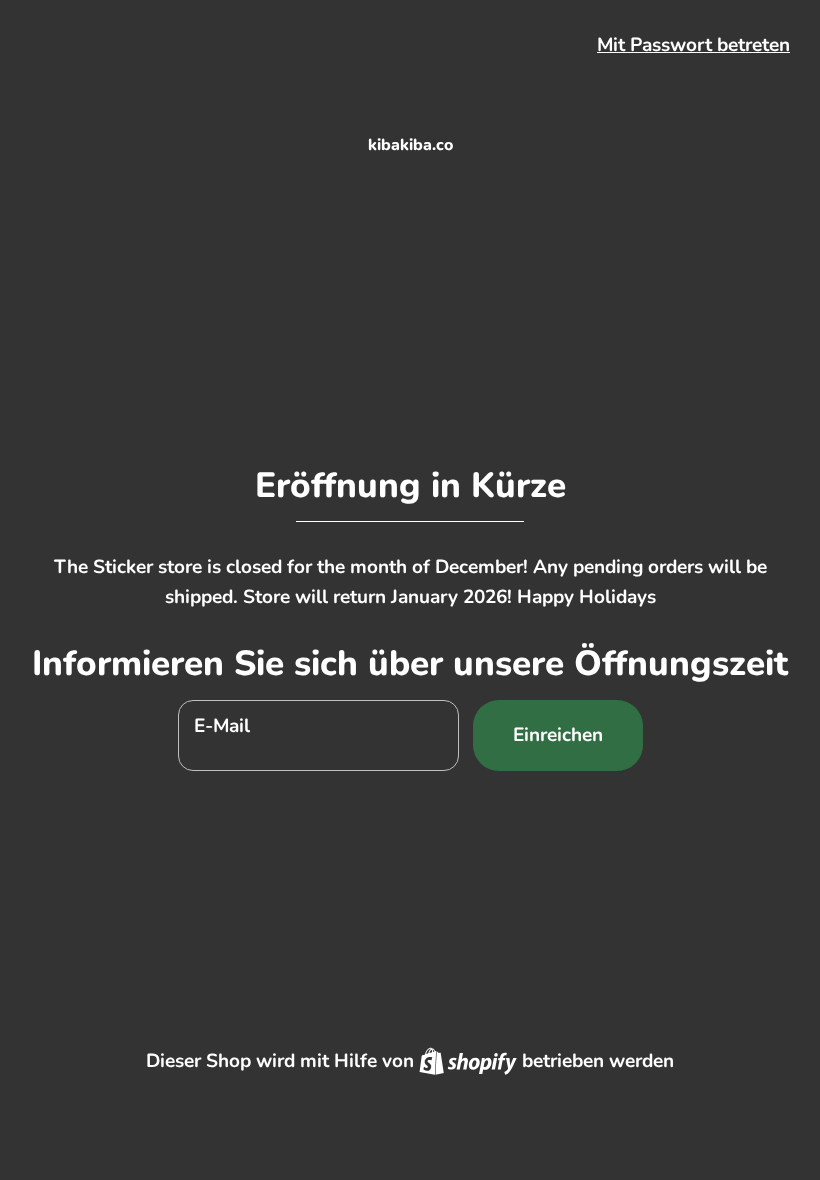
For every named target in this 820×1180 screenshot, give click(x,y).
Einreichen (558, 735)
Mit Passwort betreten (693, 45)
